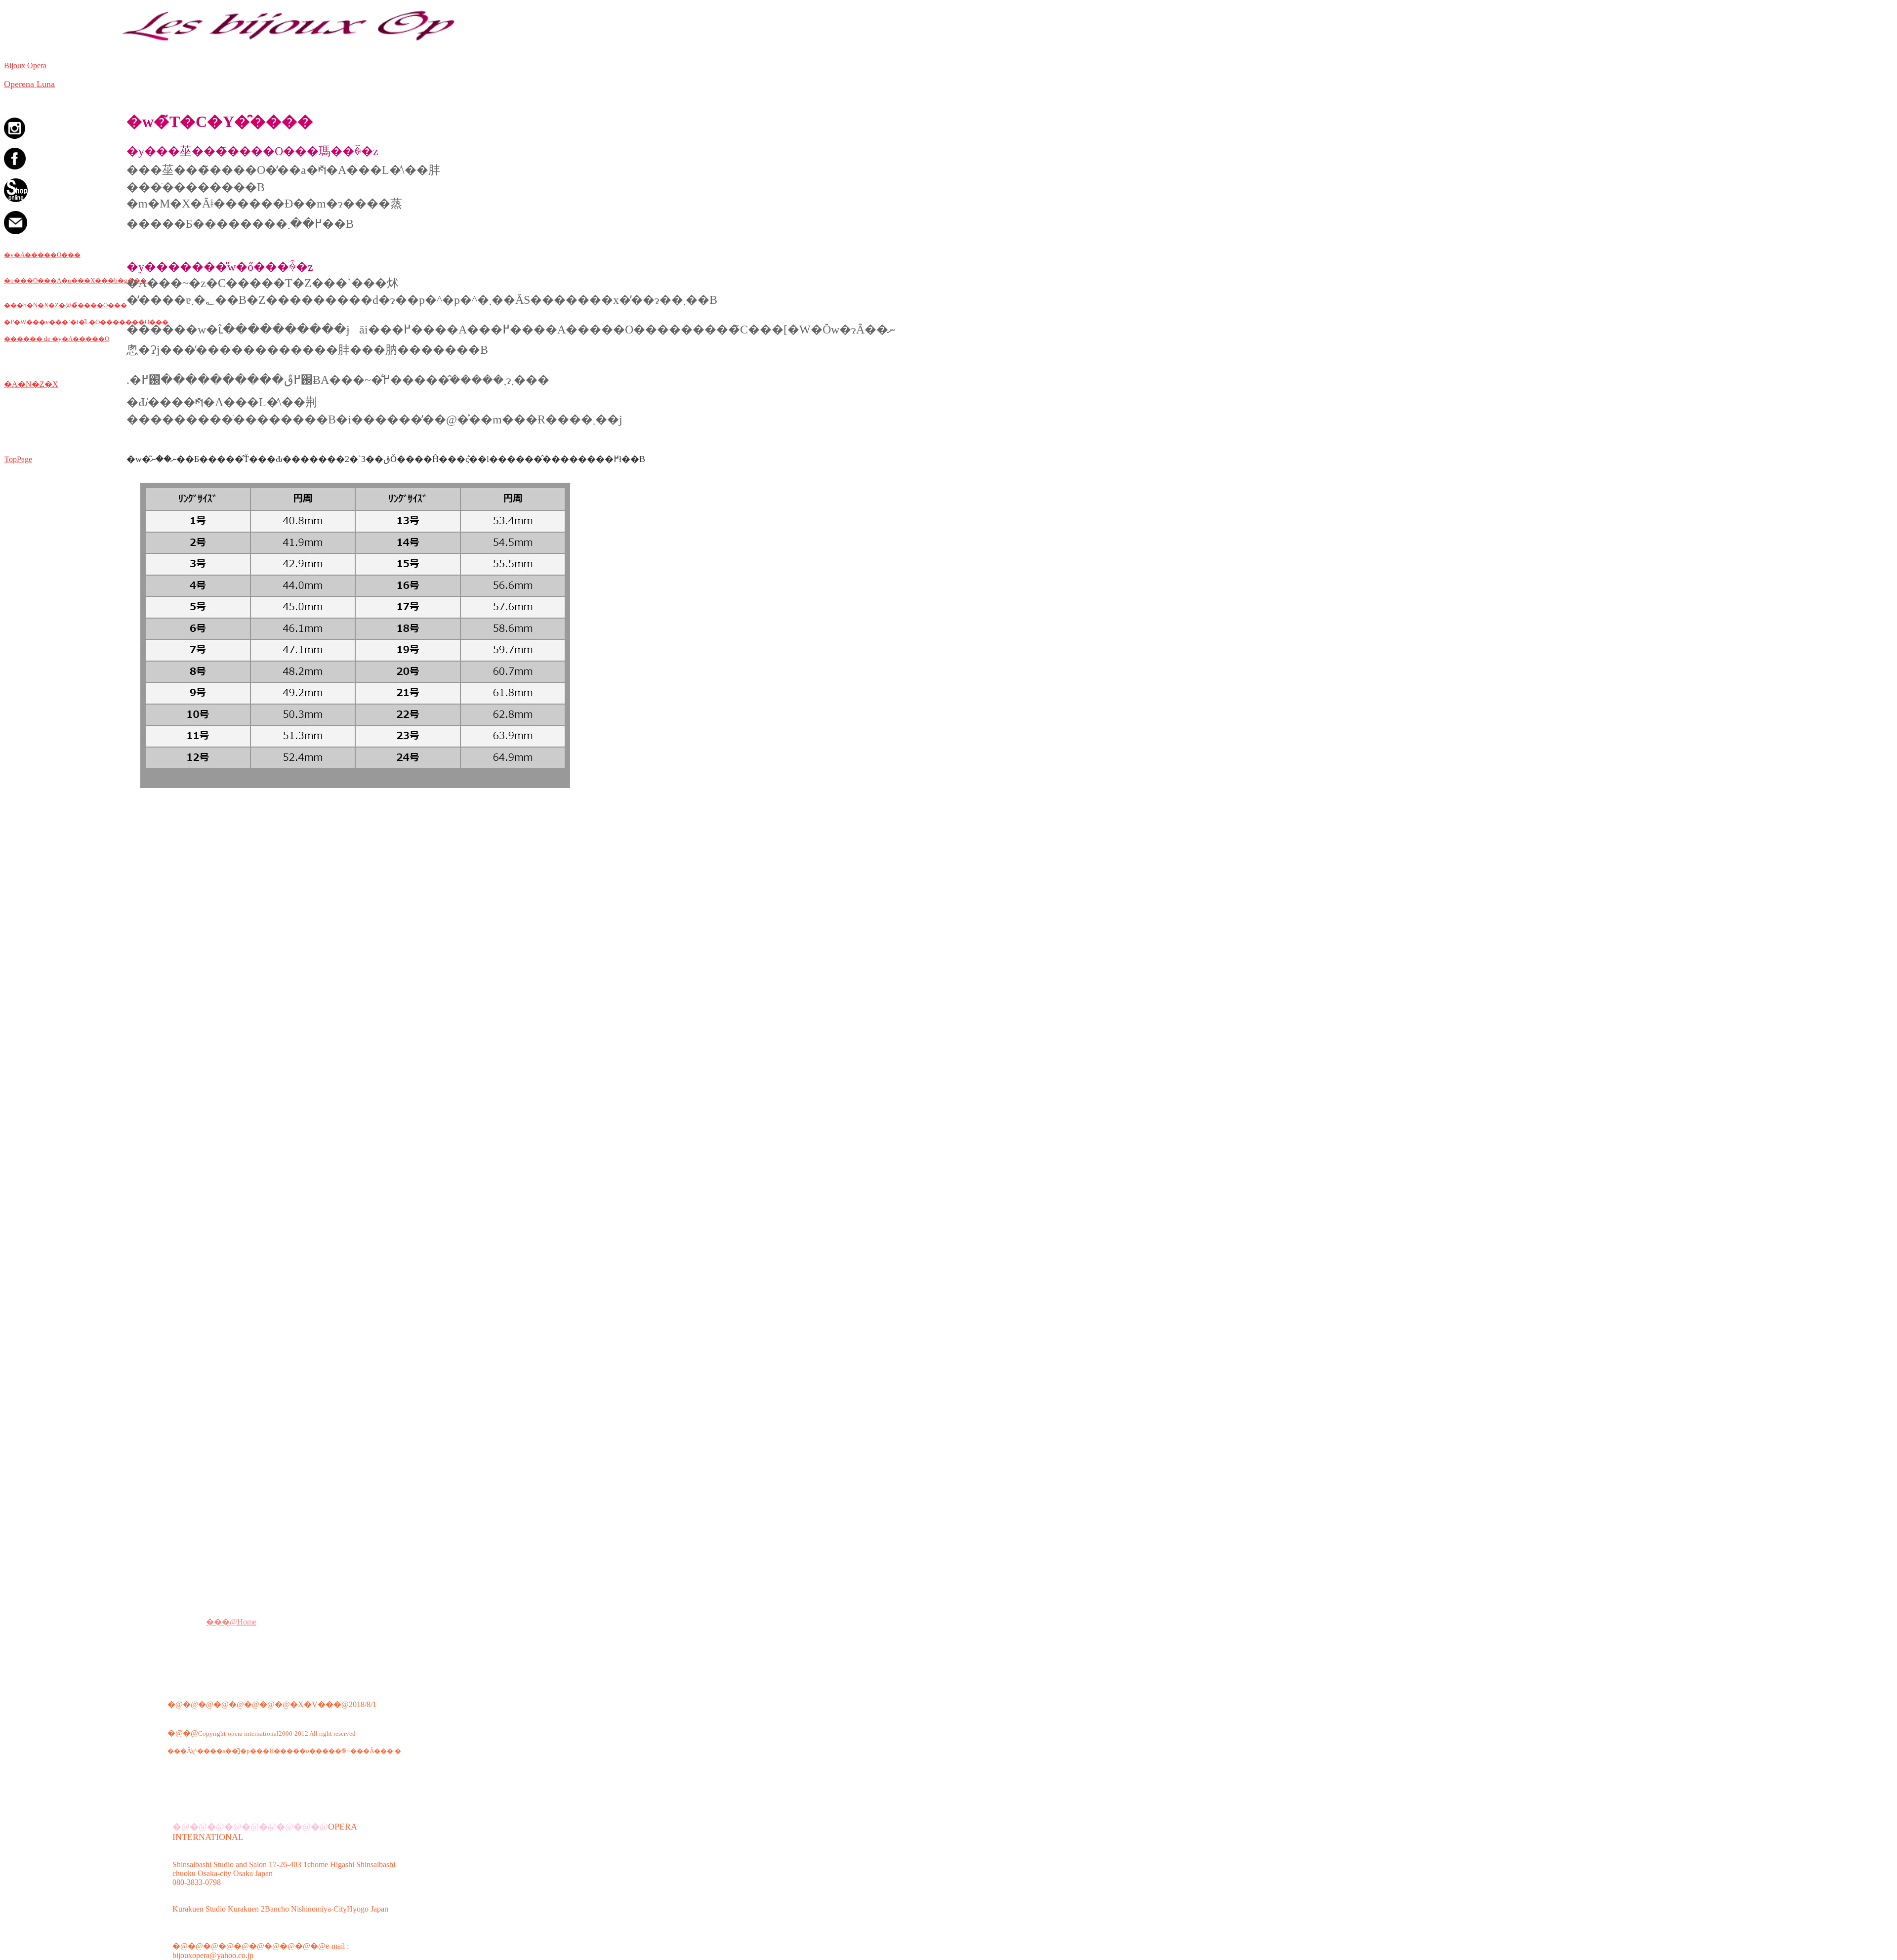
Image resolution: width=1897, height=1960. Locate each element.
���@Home (231, 1622)
